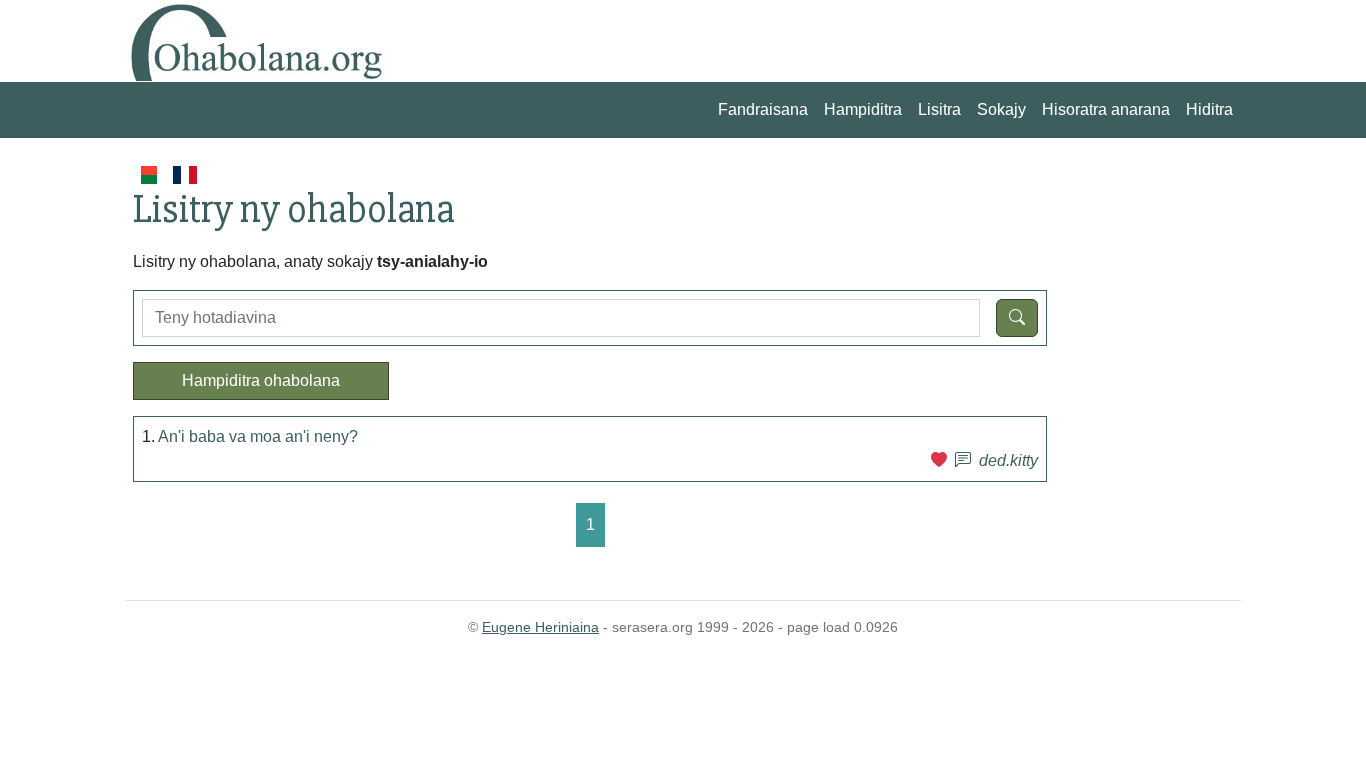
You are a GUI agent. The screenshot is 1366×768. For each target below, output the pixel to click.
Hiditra (1209, 109)
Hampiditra (863, 109)
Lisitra (939, 109)
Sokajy (1001, 109)
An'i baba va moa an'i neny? (258, 436)
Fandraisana (763, 109)
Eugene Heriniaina (540, 627)
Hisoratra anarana (1106, 109)
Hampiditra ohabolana (261, 380)
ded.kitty (1008, 460)
